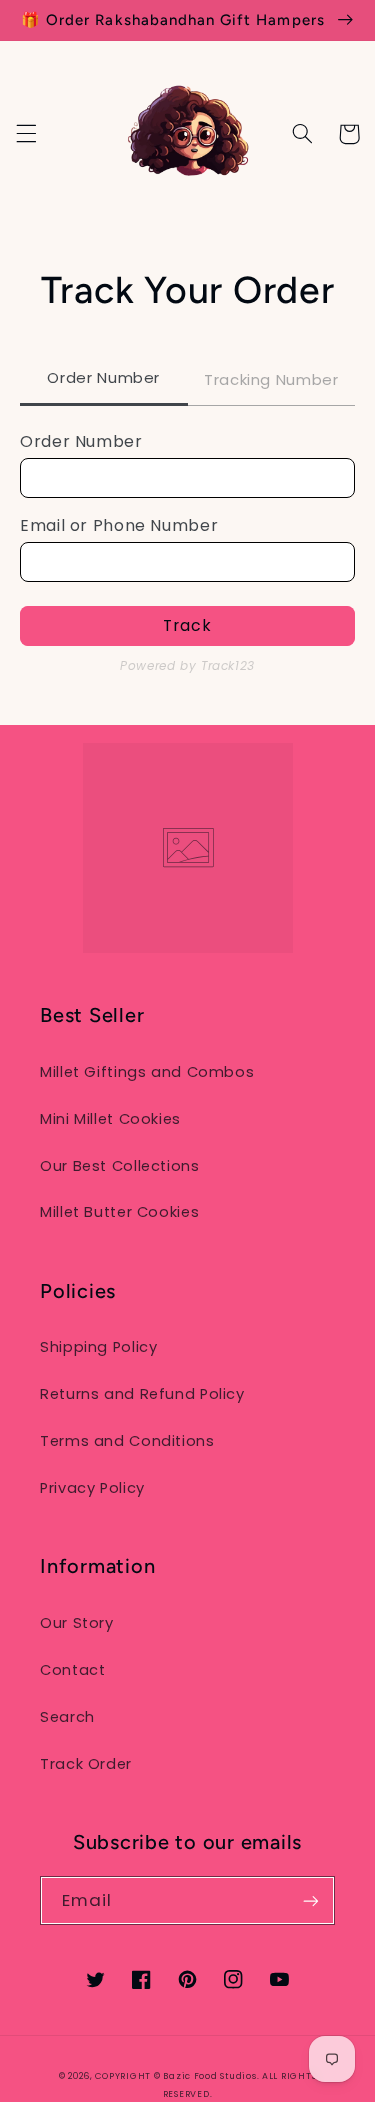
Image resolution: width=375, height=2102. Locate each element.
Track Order (86, 1764)
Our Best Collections (120, 1166)
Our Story (77, 1623)
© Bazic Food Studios (205, 2076)
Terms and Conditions (127, 1441)
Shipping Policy (98, 1347)
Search (67, 1717)
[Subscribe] (311, 1900)
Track (187, 625)
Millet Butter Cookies (119, 1212)
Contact (72, 1670)
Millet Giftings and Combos (147, 1072)
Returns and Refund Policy (142, 1394)
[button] (26, 134)
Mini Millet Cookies (110, 1119)
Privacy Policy (92, 1488)
